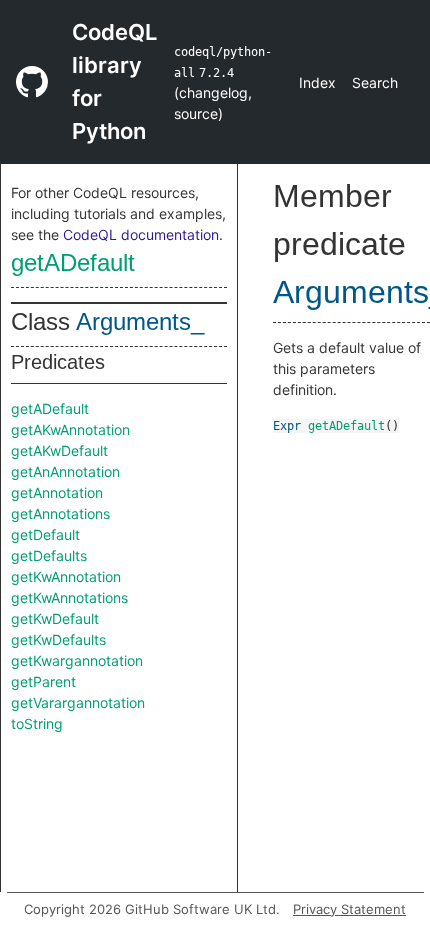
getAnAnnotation (65, 471)
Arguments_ (140, 321)
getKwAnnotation (66, 576)
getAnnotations (60, 513)
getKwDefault (55, 618)
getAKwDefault (59, 450)
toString (37, 723)
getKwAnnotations (69, 597)
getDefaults (49, 555)
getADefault (73, 262)
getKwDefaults (58, 639)
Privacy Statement (349, 909)
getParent (43, 681)
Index (317, 82)
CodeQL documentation (141, 234)
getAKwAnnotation (70, 429)
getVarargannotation (78, 702)
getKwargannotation (77, 660)
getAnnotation (57, 492)
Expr (287, 426)
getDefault (45, 534)
